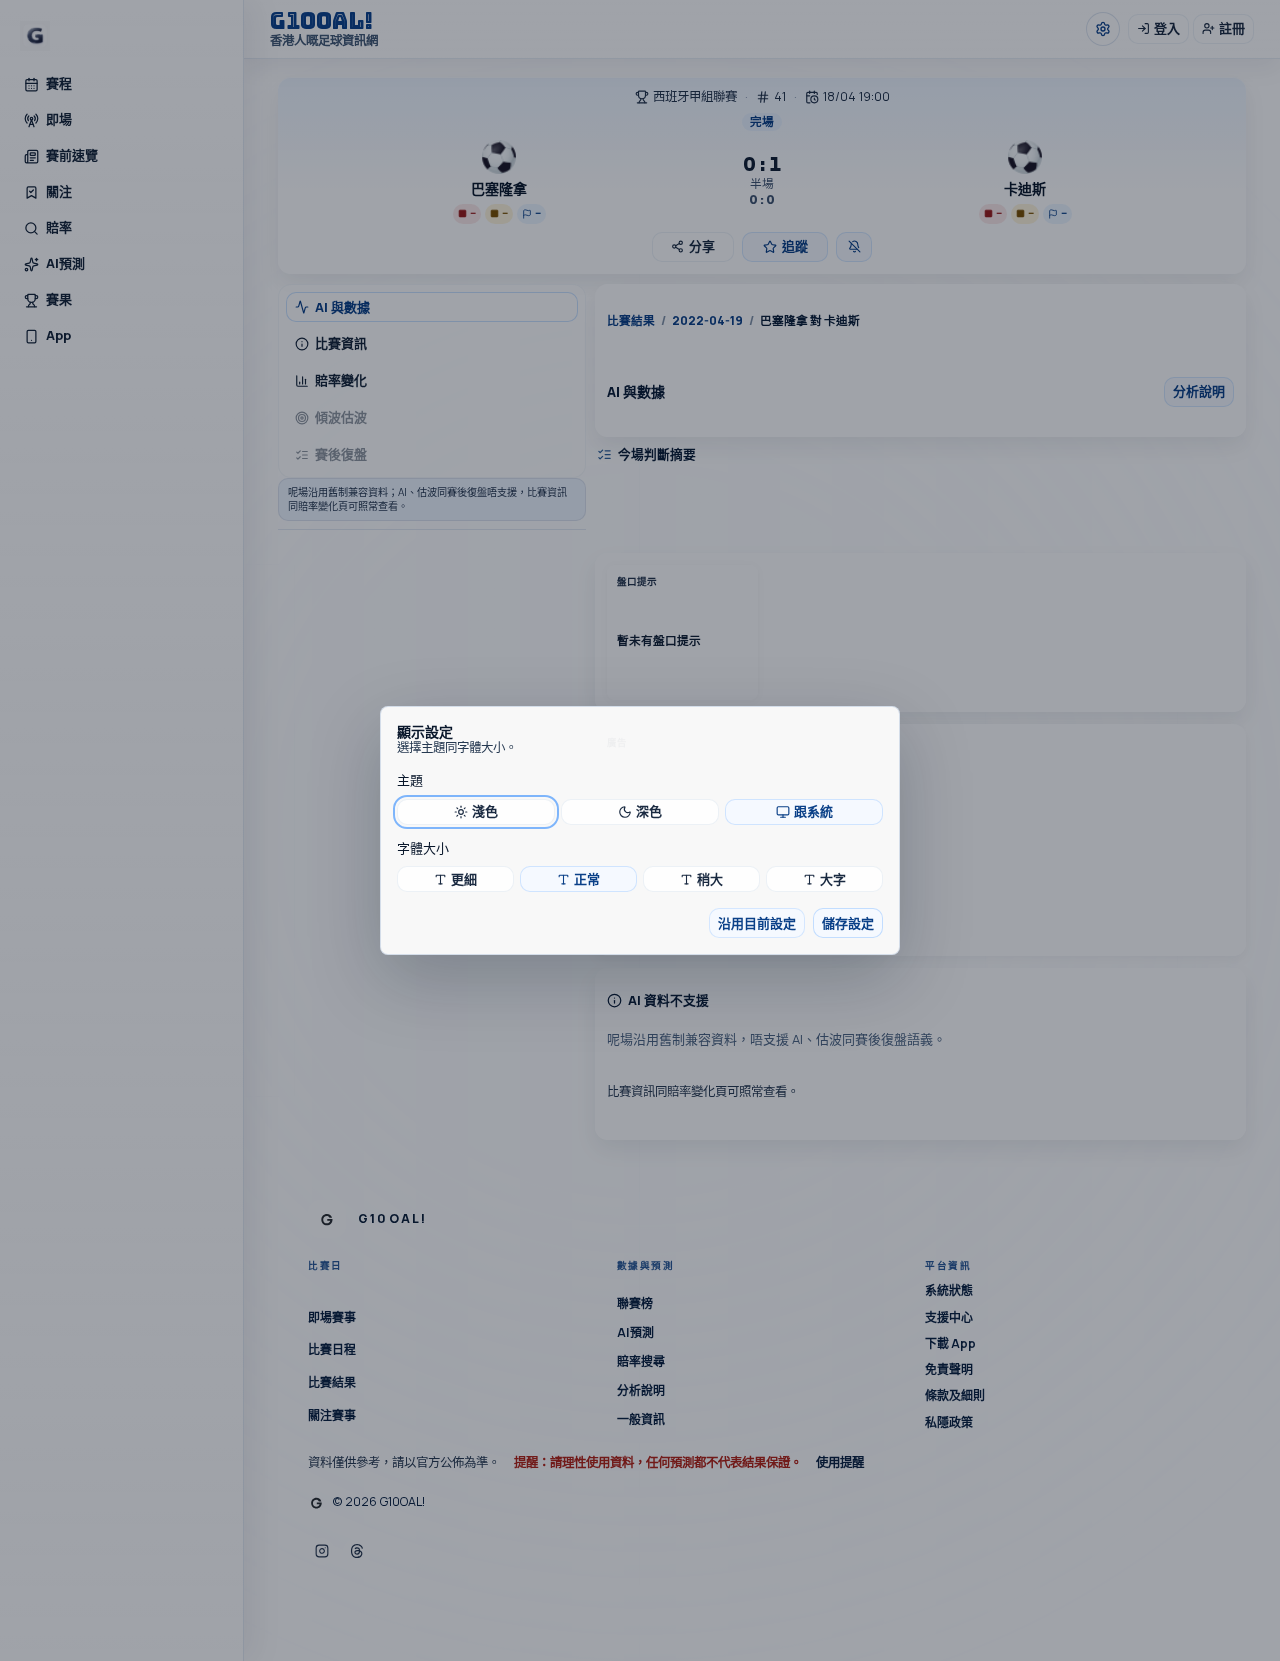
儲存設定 (848, 923)
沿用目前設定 (757, 923)
